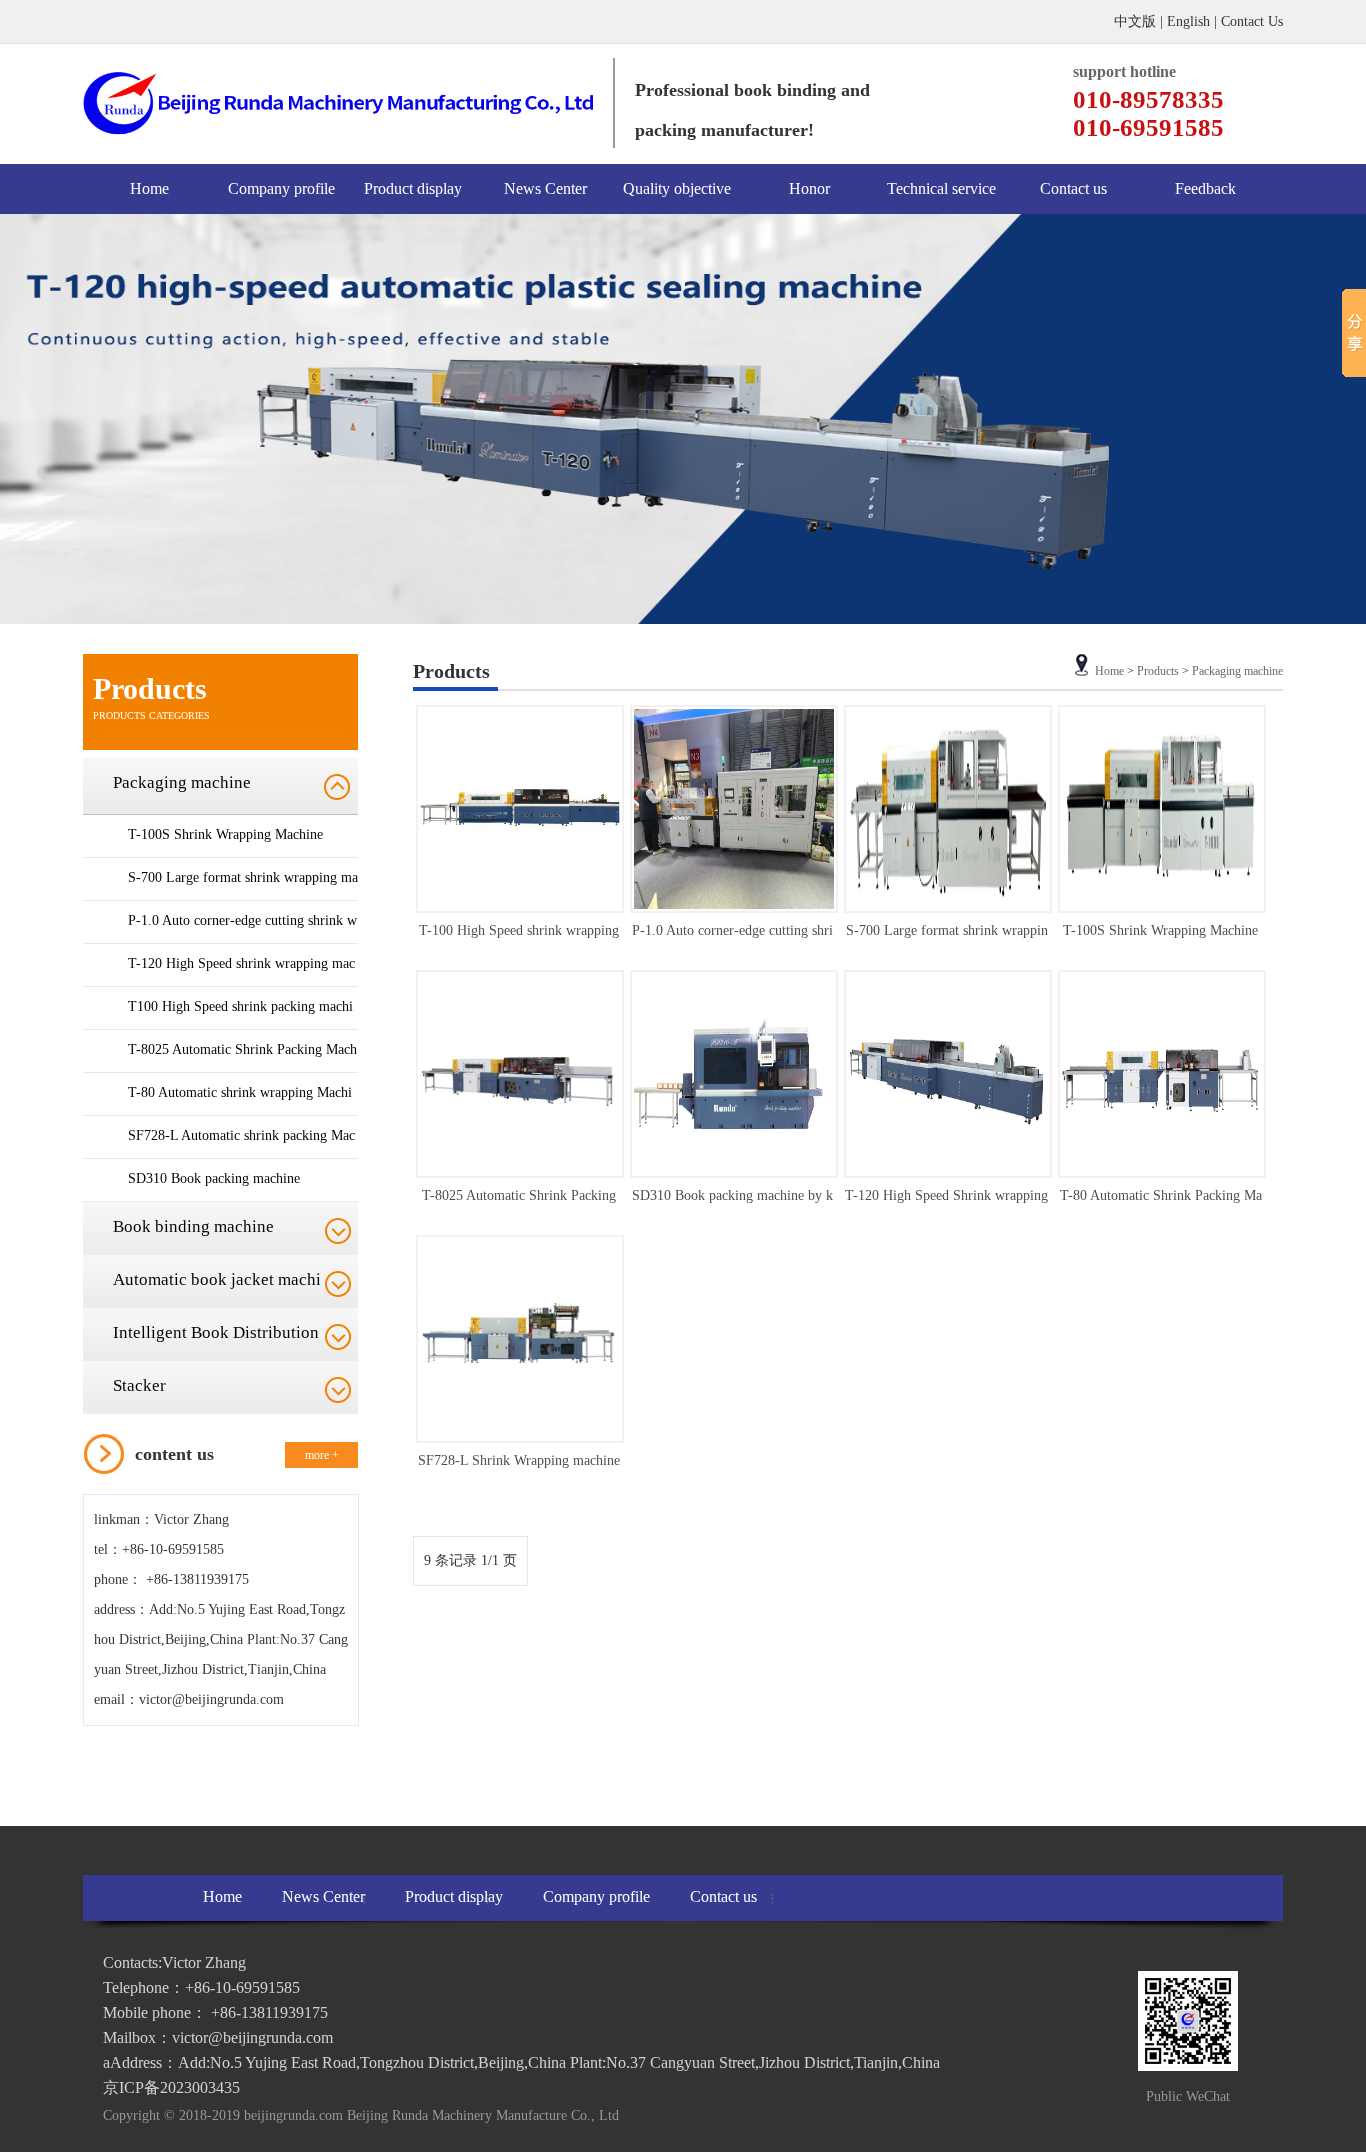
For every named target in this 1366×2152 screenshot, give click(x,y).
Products (1158, 671)
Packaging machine (182, 782)
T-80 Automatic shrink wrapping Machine (240, 1112)
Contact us (1073, 188)
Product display (413, 188)
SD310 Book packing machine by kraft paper (732, 1199)
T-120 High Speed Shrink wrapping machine (946, 1199)
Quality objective (677, 188)
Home (149, 188)
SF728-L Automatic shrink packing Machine (241, 1155)
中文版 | (1140, 21)
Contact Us (1252, 21)
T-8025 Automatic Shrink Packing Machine (242, 1069)
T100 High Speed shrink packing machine (240, 1026)
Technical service (941, 188)
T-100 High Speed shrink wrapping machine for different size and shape (518, 934)
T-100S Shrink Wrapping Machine (225, 834)
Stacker (139, 1385)
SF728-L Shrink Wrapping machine (519, 1460)
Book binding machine (193, 1226)
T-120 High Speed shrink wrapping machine (241, 983)
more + (322, 1455)
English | (1194, 21)
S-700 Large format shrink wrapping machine (243, 897)
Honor (809, 188)
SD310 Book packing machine (214, 1178)
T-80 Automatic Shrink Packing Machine (1161, 1199)
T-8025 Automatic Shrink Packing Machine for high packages (519, 1199)
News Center (545, 188)
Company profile (281, 188)
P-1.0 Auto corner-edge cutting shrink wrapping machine (242, 940)
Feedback (1205, 188)
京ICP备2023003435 (171, 2087)
